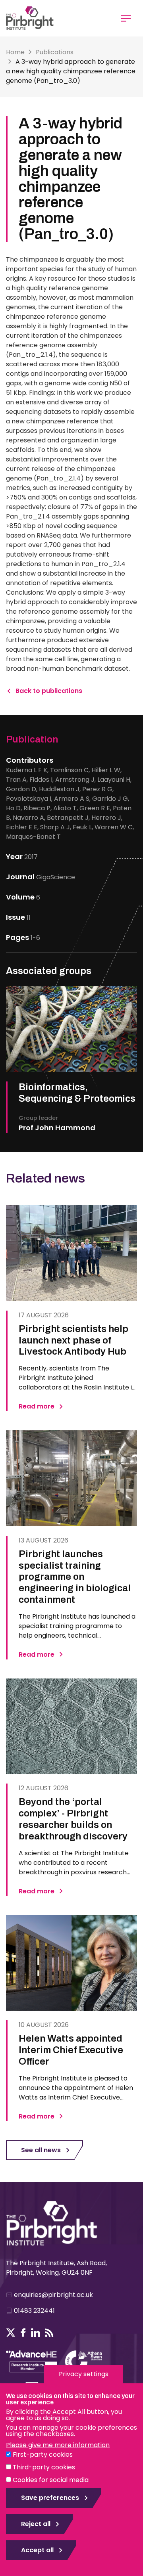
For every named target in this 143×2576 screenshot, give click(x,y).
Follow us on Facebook (23, 2333)
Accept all (37, 2550)
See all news (41, 2150)
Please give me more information (58, 2445)
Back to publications (49, 691)
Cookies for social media (51, 2480)
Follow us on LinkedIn (36, 2333)
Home (15, 52)
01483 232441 (34, 2311)
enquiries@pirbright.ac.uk (53, 2295)
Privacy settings (84, 2374)
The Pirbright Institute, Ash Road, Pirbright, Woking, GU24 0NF (56, 2268)
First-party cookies (43, 2454)
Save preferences (50, 2498)
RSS (49, 2333)
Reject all (36, 2524)
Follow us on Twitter (11, 2333)
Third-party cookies (44, 2467)
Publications (55, 52)
